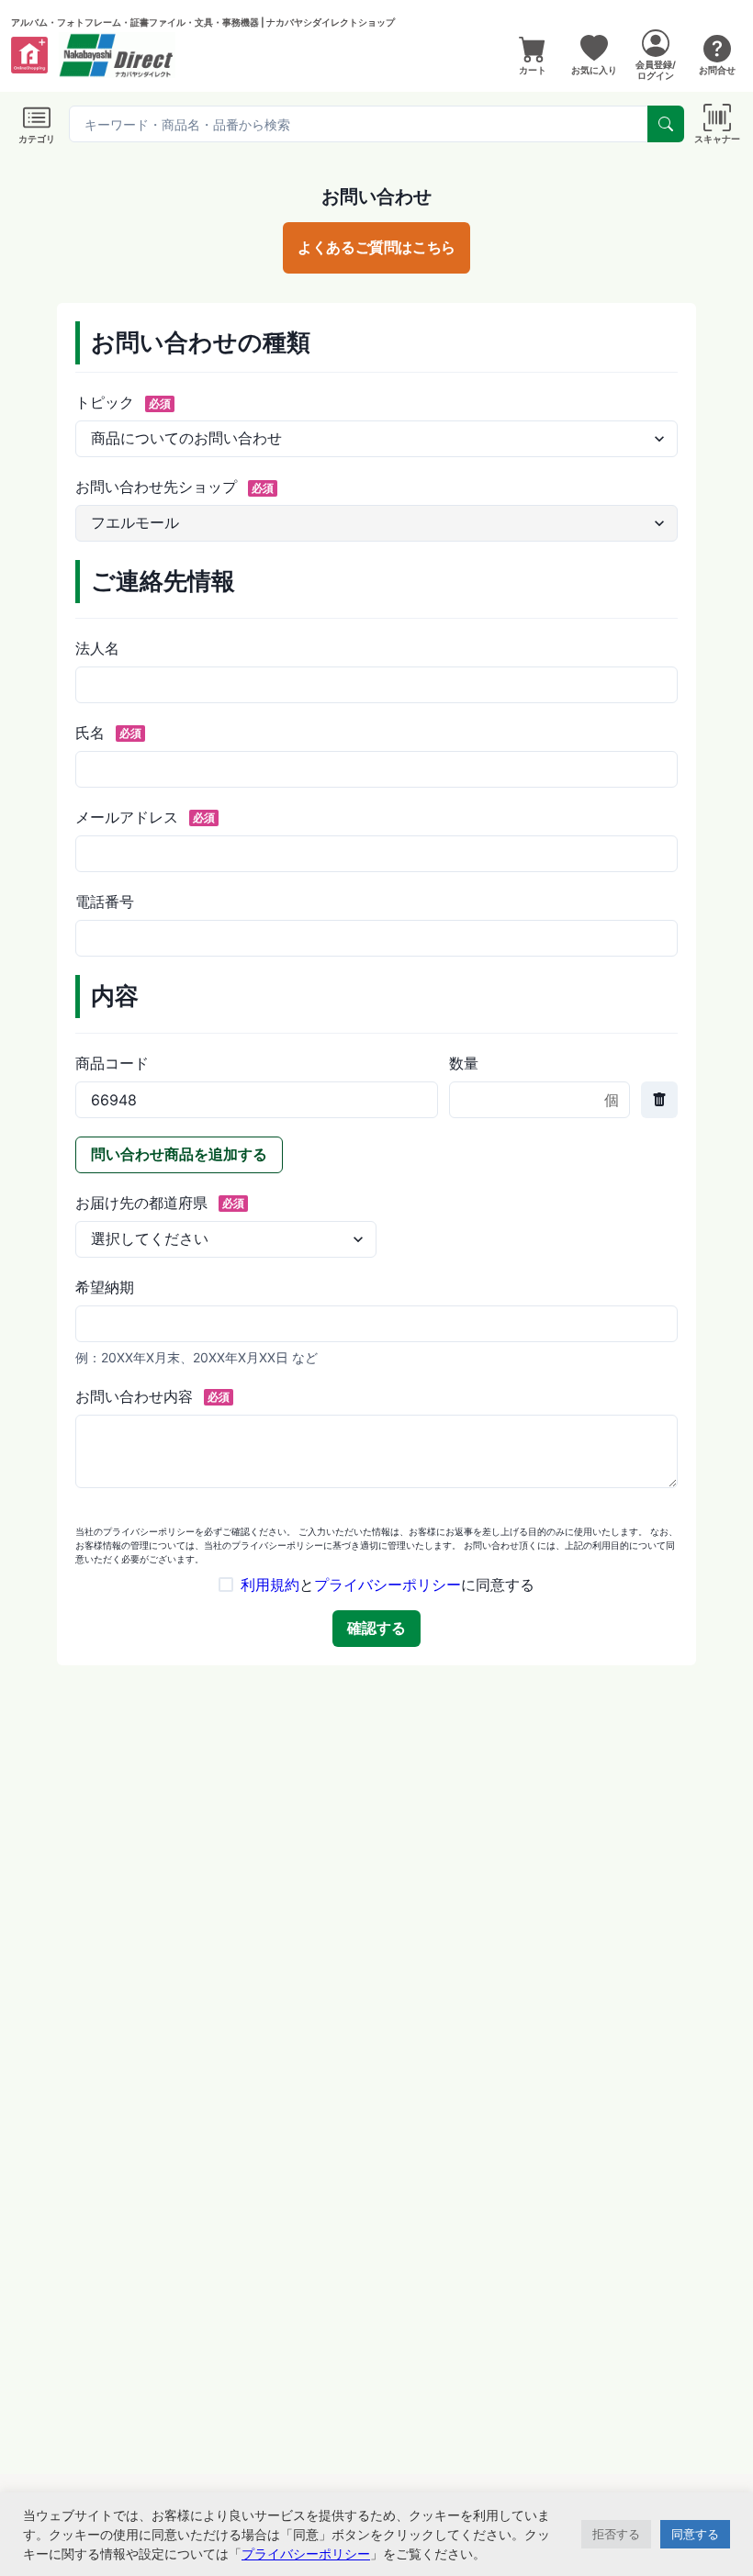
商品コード (112, 1063)
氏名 (108, 733)
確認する (376, 1628)
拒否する (616, 2534)
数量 (464, 1063)
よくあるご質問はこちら (376, 247)
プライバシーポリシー (388, 1585)
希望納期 (105, 1287)
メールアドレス (145, 817)
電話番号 (105, 902)
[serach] (666, 124)
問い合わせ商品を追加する (179, 1154)
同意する (695, 2534)
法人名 (97, 648)
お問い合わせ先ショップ (174, 487)
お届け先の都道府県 (160, 1203)
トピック (123, 402)
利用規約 (270, 1585)
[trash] (659, 1100)
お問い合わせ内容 (152, 1396)
